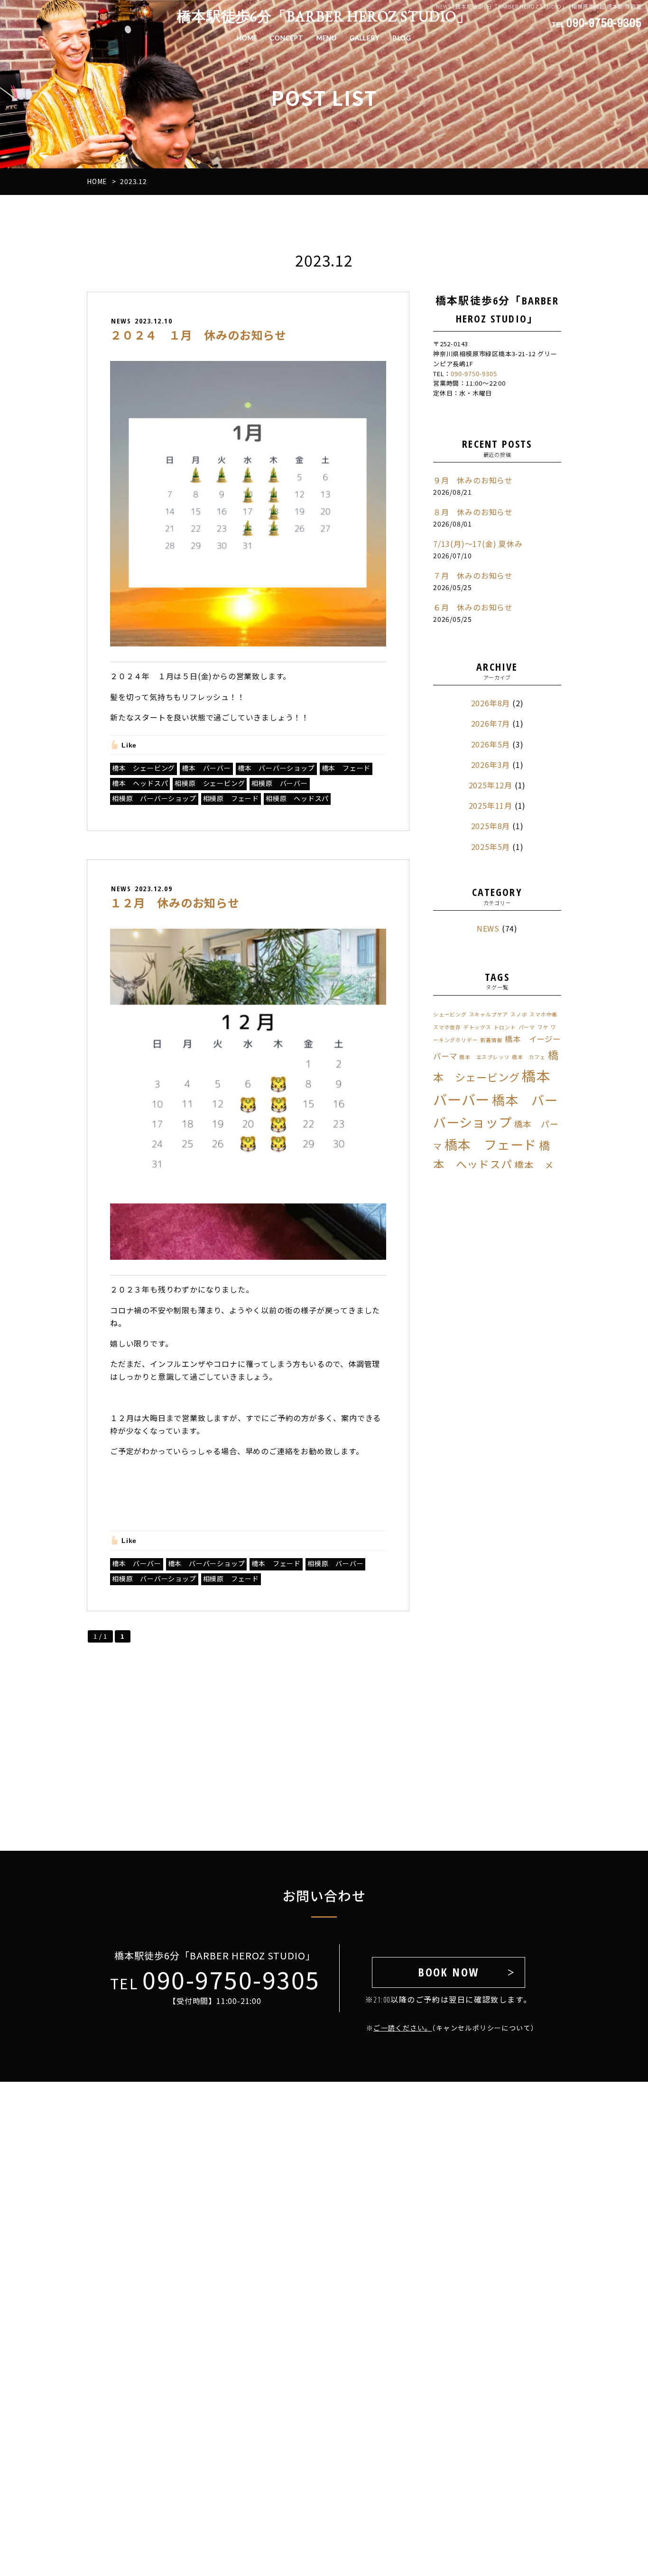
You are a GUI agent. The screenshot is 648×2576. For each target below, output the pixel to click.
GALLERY (365, 38)
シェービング (450, 1014)
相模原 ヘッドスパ (297, 798)
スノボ (519, 1014)
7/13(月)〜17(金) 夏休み (478, 544)
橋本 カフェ (529, 1057)
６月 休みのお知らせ (473, 607)
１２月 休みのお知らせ (175, 902)
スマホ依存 (447, 1027)
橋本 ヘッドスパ (140, 783)
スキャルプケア (489, 1014)
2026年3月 (491, 765)
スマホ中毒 (543, 1014)
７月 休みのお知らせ (473, 575)
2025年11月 (491, 805)
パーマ (527, 1027)
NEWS (488, 928)
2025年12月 (491, 785)
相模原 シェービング (210, 783)
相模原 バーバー (279, 783)
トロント (505, 1027)
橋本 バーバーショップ (276, 768)
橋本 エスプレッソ (484, 1057)
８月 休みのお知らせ (473, 512)
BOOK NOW (448, 1972)
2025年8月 (491, 826)
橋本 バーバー (206, 768)
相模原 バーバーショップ (154, 798)
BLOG (402, 38)
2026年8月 (491, 703)
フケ (543, 1027)
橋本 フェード (346, 768)
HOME (247, 38)
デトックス (477, 1027)
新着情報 (491, 1040)
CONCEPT (287, 38)
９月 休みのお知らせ (473, 480)
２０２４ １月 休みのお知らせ (198, 335)
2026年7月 (491, 723)
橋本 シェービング (143, 768)
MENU (326, 38)
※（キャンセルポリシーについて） (448, 2028)
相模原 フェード (231, 798)
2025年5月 (491, 847)
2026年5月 (491, 744)
